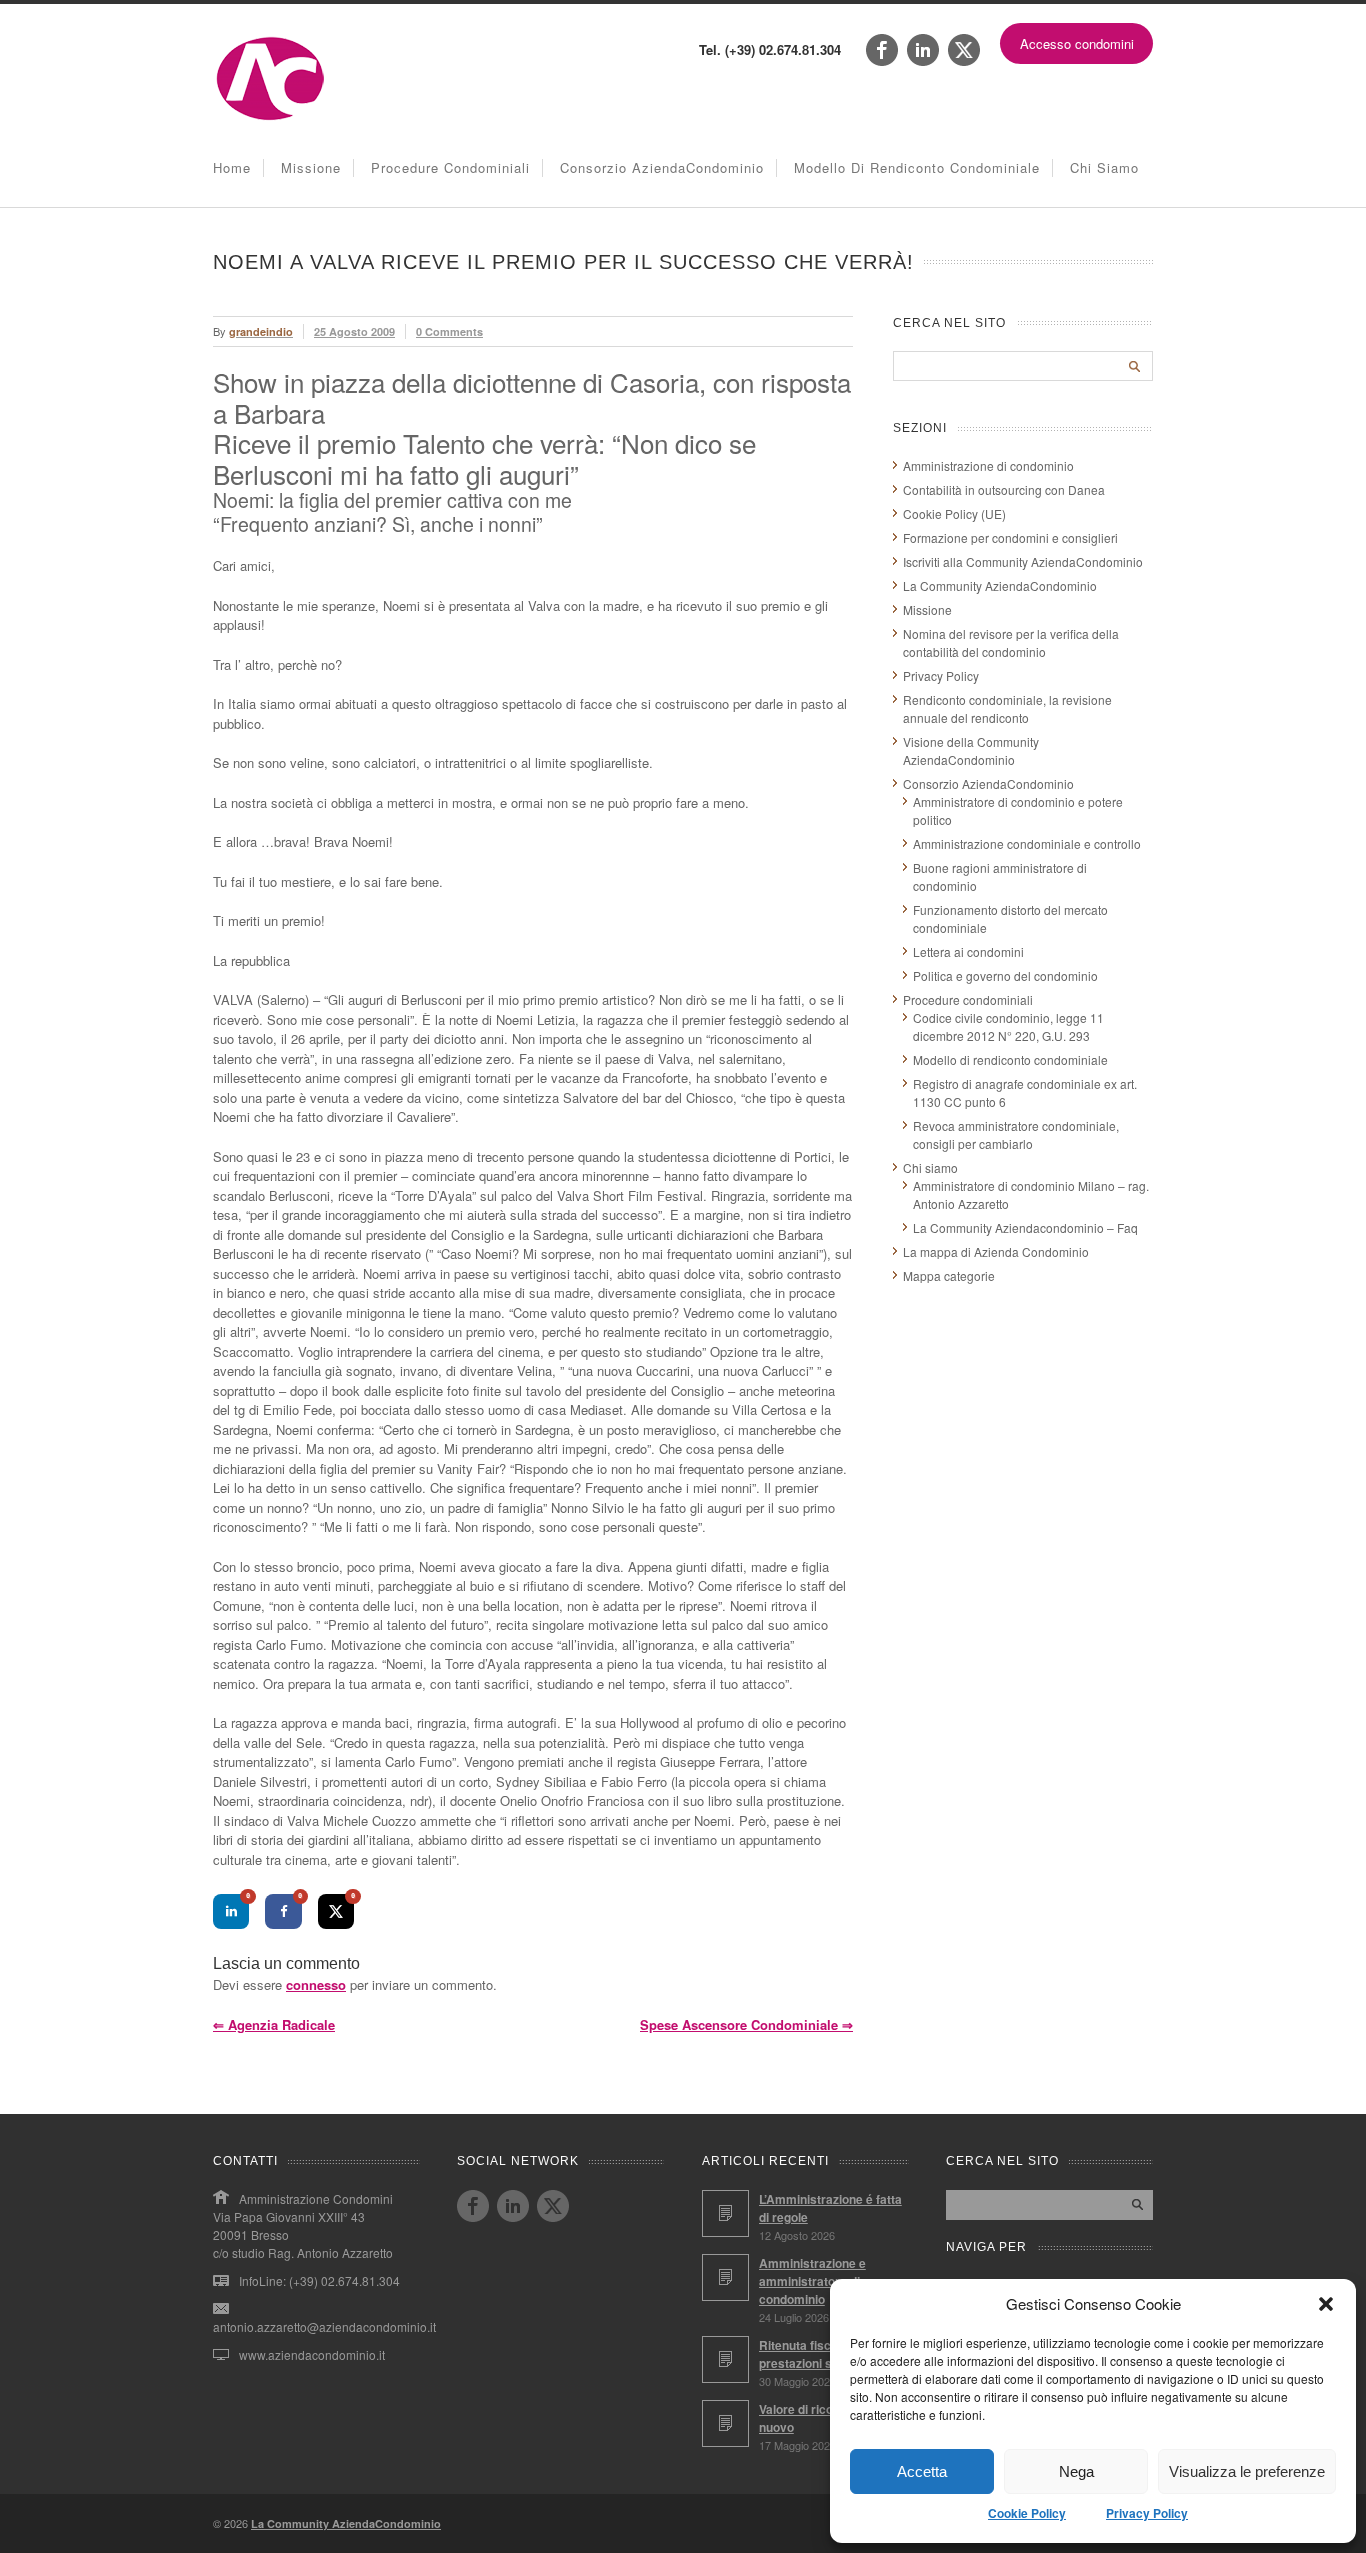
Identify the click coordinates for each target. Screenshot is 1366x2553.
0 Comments (449, 331)
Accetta (922, 2471)
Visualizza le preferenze (1247, 2471)
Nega (1076, 2471)
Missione (311, 167)
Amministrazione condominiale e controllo (1027, 843)
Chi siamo (1104, 167)
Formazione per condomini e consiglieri (1010, 537)
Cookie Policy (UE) (954, 513)
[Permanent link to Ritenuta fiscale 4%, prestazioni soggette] (725, 2359)
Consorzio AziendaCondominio (662, 167)
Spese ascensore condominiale (746, 2024)
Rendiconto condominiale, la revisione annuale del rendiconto (1007, 708)
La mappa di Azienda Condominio (996, 1251)
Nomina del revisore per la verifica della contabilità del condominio (1011, 642)
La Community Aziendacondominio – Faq (1025, 1227)
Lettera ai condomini (968, 951)
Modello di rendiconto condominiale (917, 167)
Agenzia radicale (274, 2024)
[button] (1326, 2304)
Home (232, 167)
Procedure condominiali (450, 167)
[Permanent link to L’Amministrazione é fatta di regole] (725, 2213)
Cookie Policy (1027, 2513)
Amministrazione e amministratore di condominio (812, 2281)
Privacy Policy (1147, 2513)
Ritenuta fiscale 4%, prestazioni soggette (817, 2354)
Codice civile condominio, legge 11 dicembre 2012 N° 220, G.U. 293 (1008, 1026)
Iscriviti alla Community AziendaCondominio (1023, 561)
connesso (316, 1984)
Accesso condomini (1077, 43)
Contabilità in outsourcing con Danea (1004, 489)
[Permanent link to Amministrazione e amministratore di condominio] (725, 2277)
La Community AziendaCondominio (1000, 585)
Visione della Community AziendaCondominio (971, 750)
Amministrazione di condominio (988, 465)
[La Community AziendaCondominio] (270, 118)
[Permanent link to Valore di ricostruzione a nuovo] (725, 2423)
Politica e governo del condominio (1005, 975)
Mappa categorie (949, 1275)
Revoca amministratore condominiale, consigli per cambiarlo (1016, 1134)
